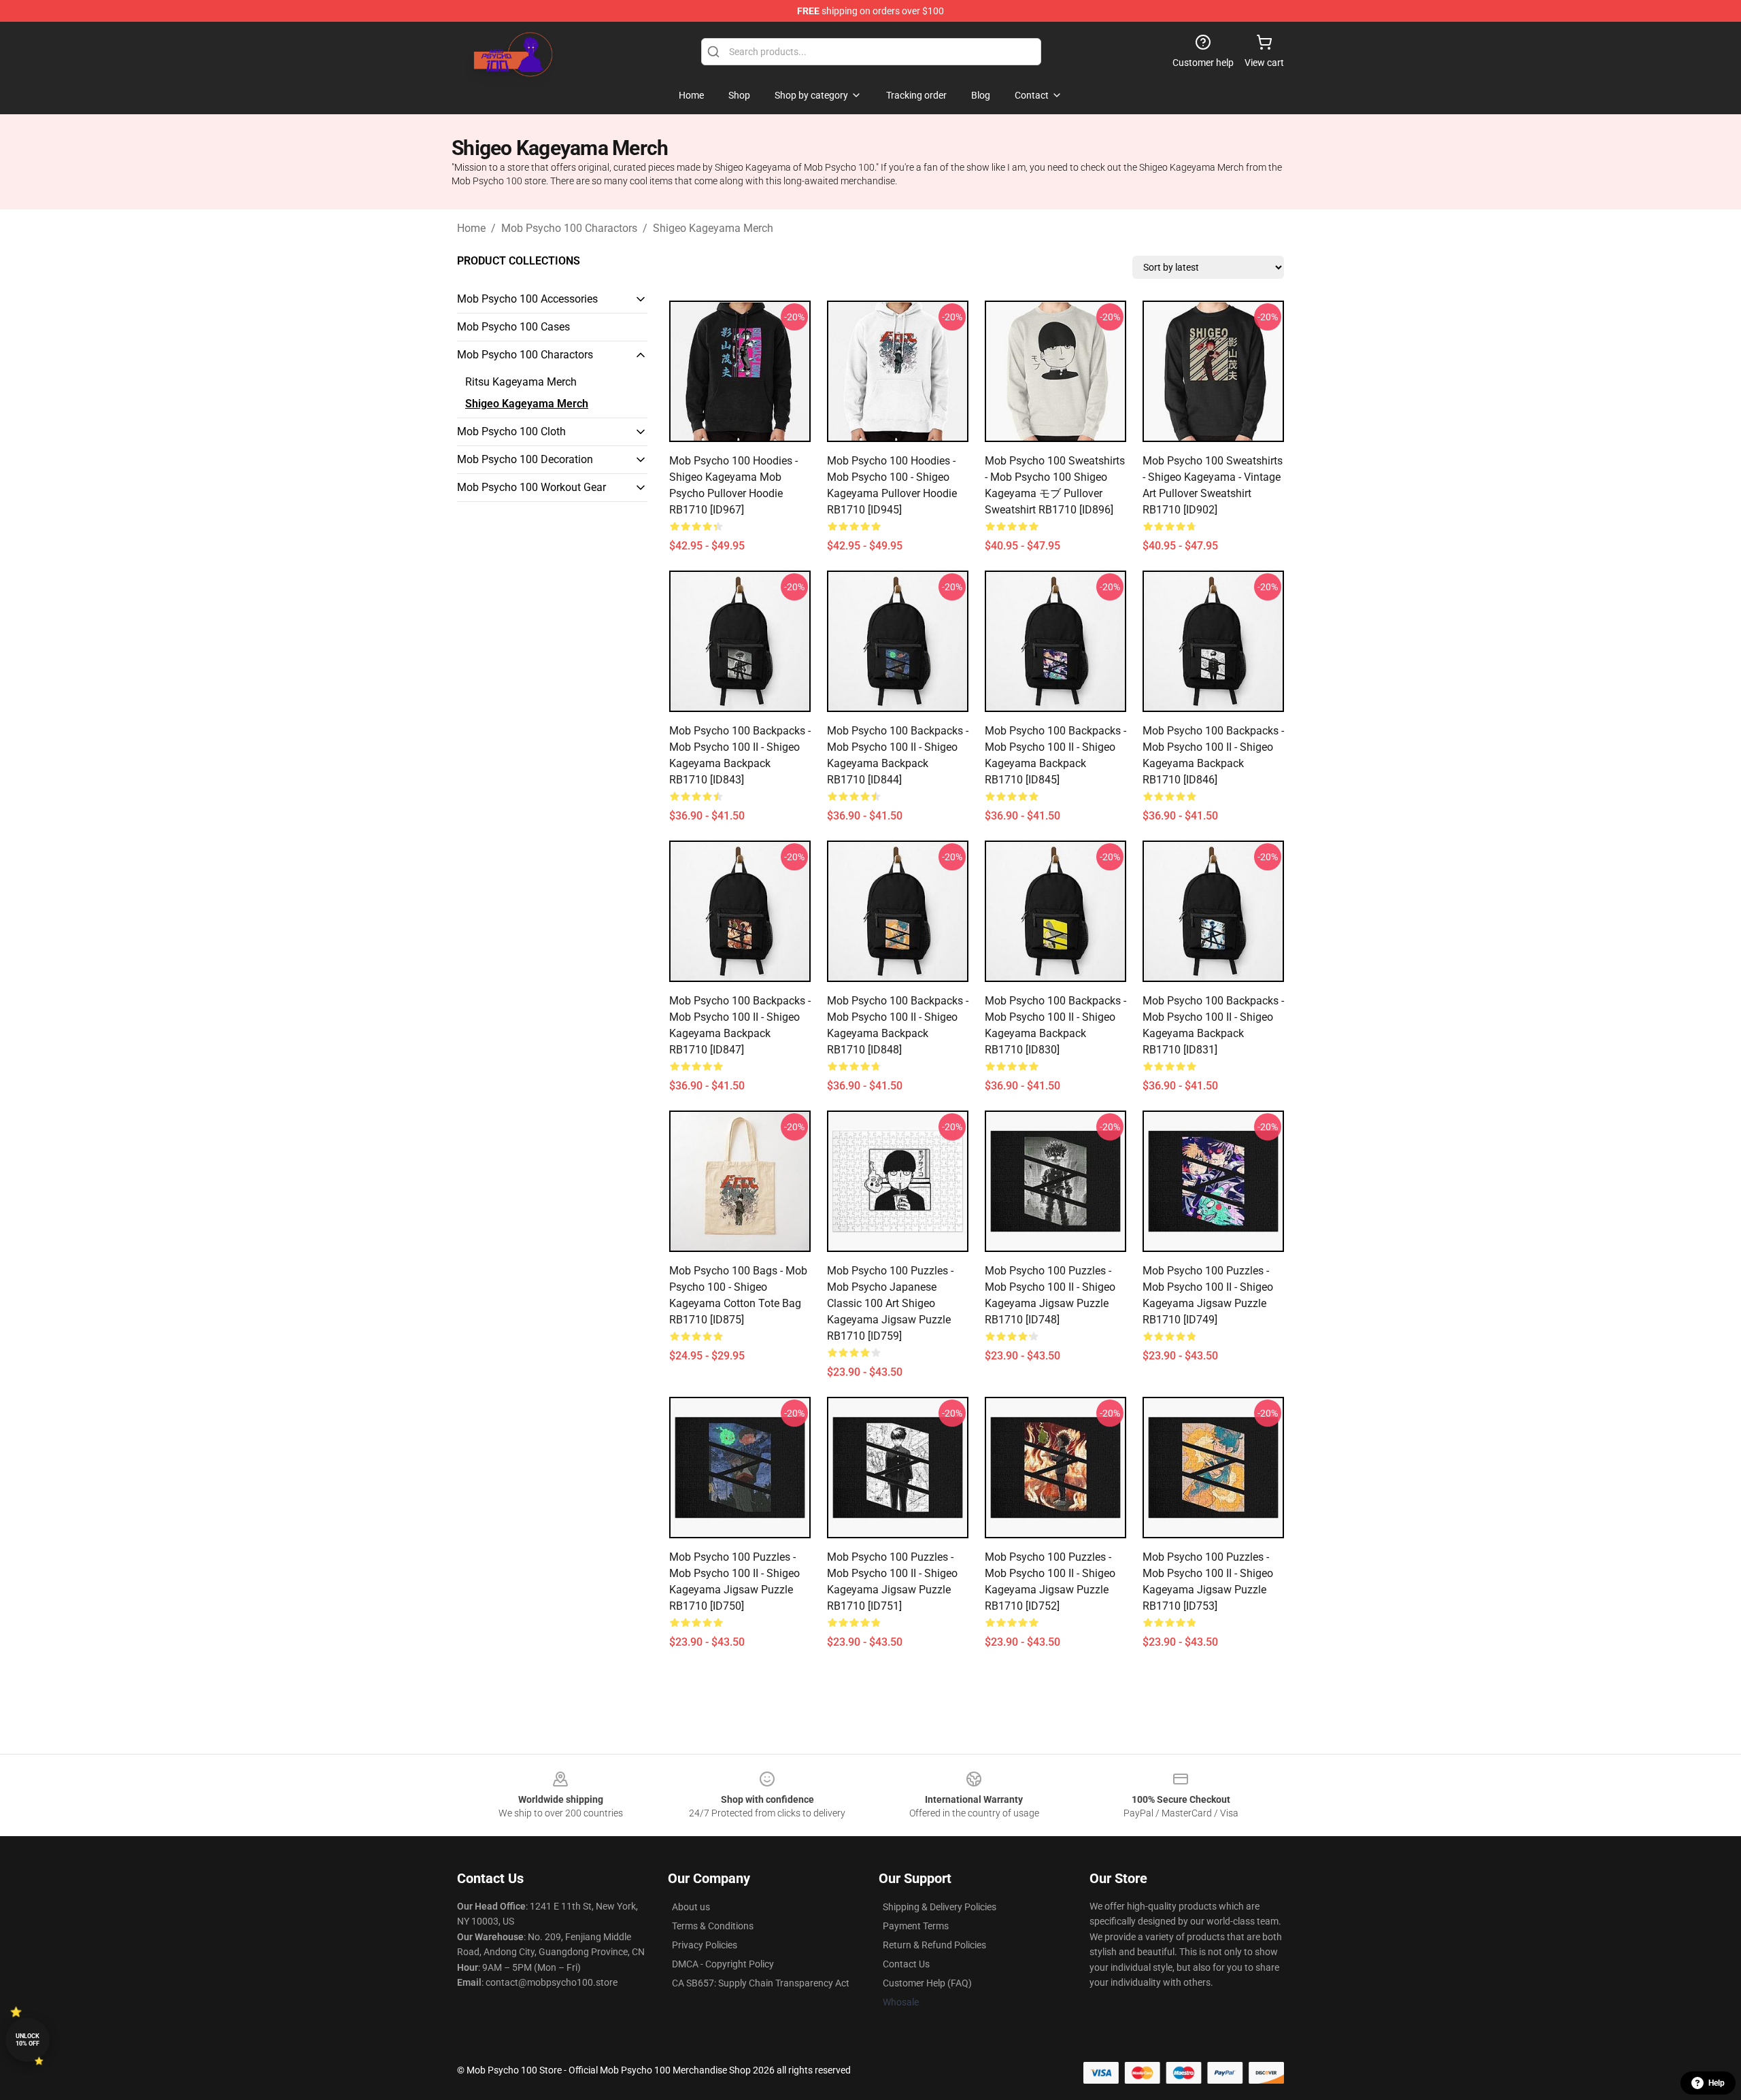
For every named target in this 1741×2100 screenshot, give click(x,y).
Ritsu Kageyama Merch (521, 382)
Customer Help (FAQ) (927, 1983)
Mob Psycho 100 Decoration (525, 459)
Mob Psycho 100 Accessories (527, 299)
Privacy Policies (705, 1945)
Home (471, 228)
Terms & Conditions (713, 1926)
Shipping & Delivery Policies (940, 1907)
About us (691, 1907)
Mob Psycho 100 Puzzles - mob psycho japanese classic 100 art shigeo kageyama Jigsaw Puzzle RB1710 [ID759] (890, 1303)
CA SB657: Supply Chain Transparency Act (761, 1983)
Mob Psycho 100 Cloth (511, 431)
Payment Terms (916, 1926)
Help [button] (1717, 2083)
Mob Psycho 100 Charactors (569, 228)
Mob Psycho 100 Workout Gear (531, 487)
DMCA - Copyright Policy (723, 1964)
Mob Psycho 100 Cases (513, 327)
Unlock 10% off (28, 2040)
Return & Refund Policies (934, 1945)
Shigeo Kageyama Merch (713, 228)
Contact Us (906, 1964)
